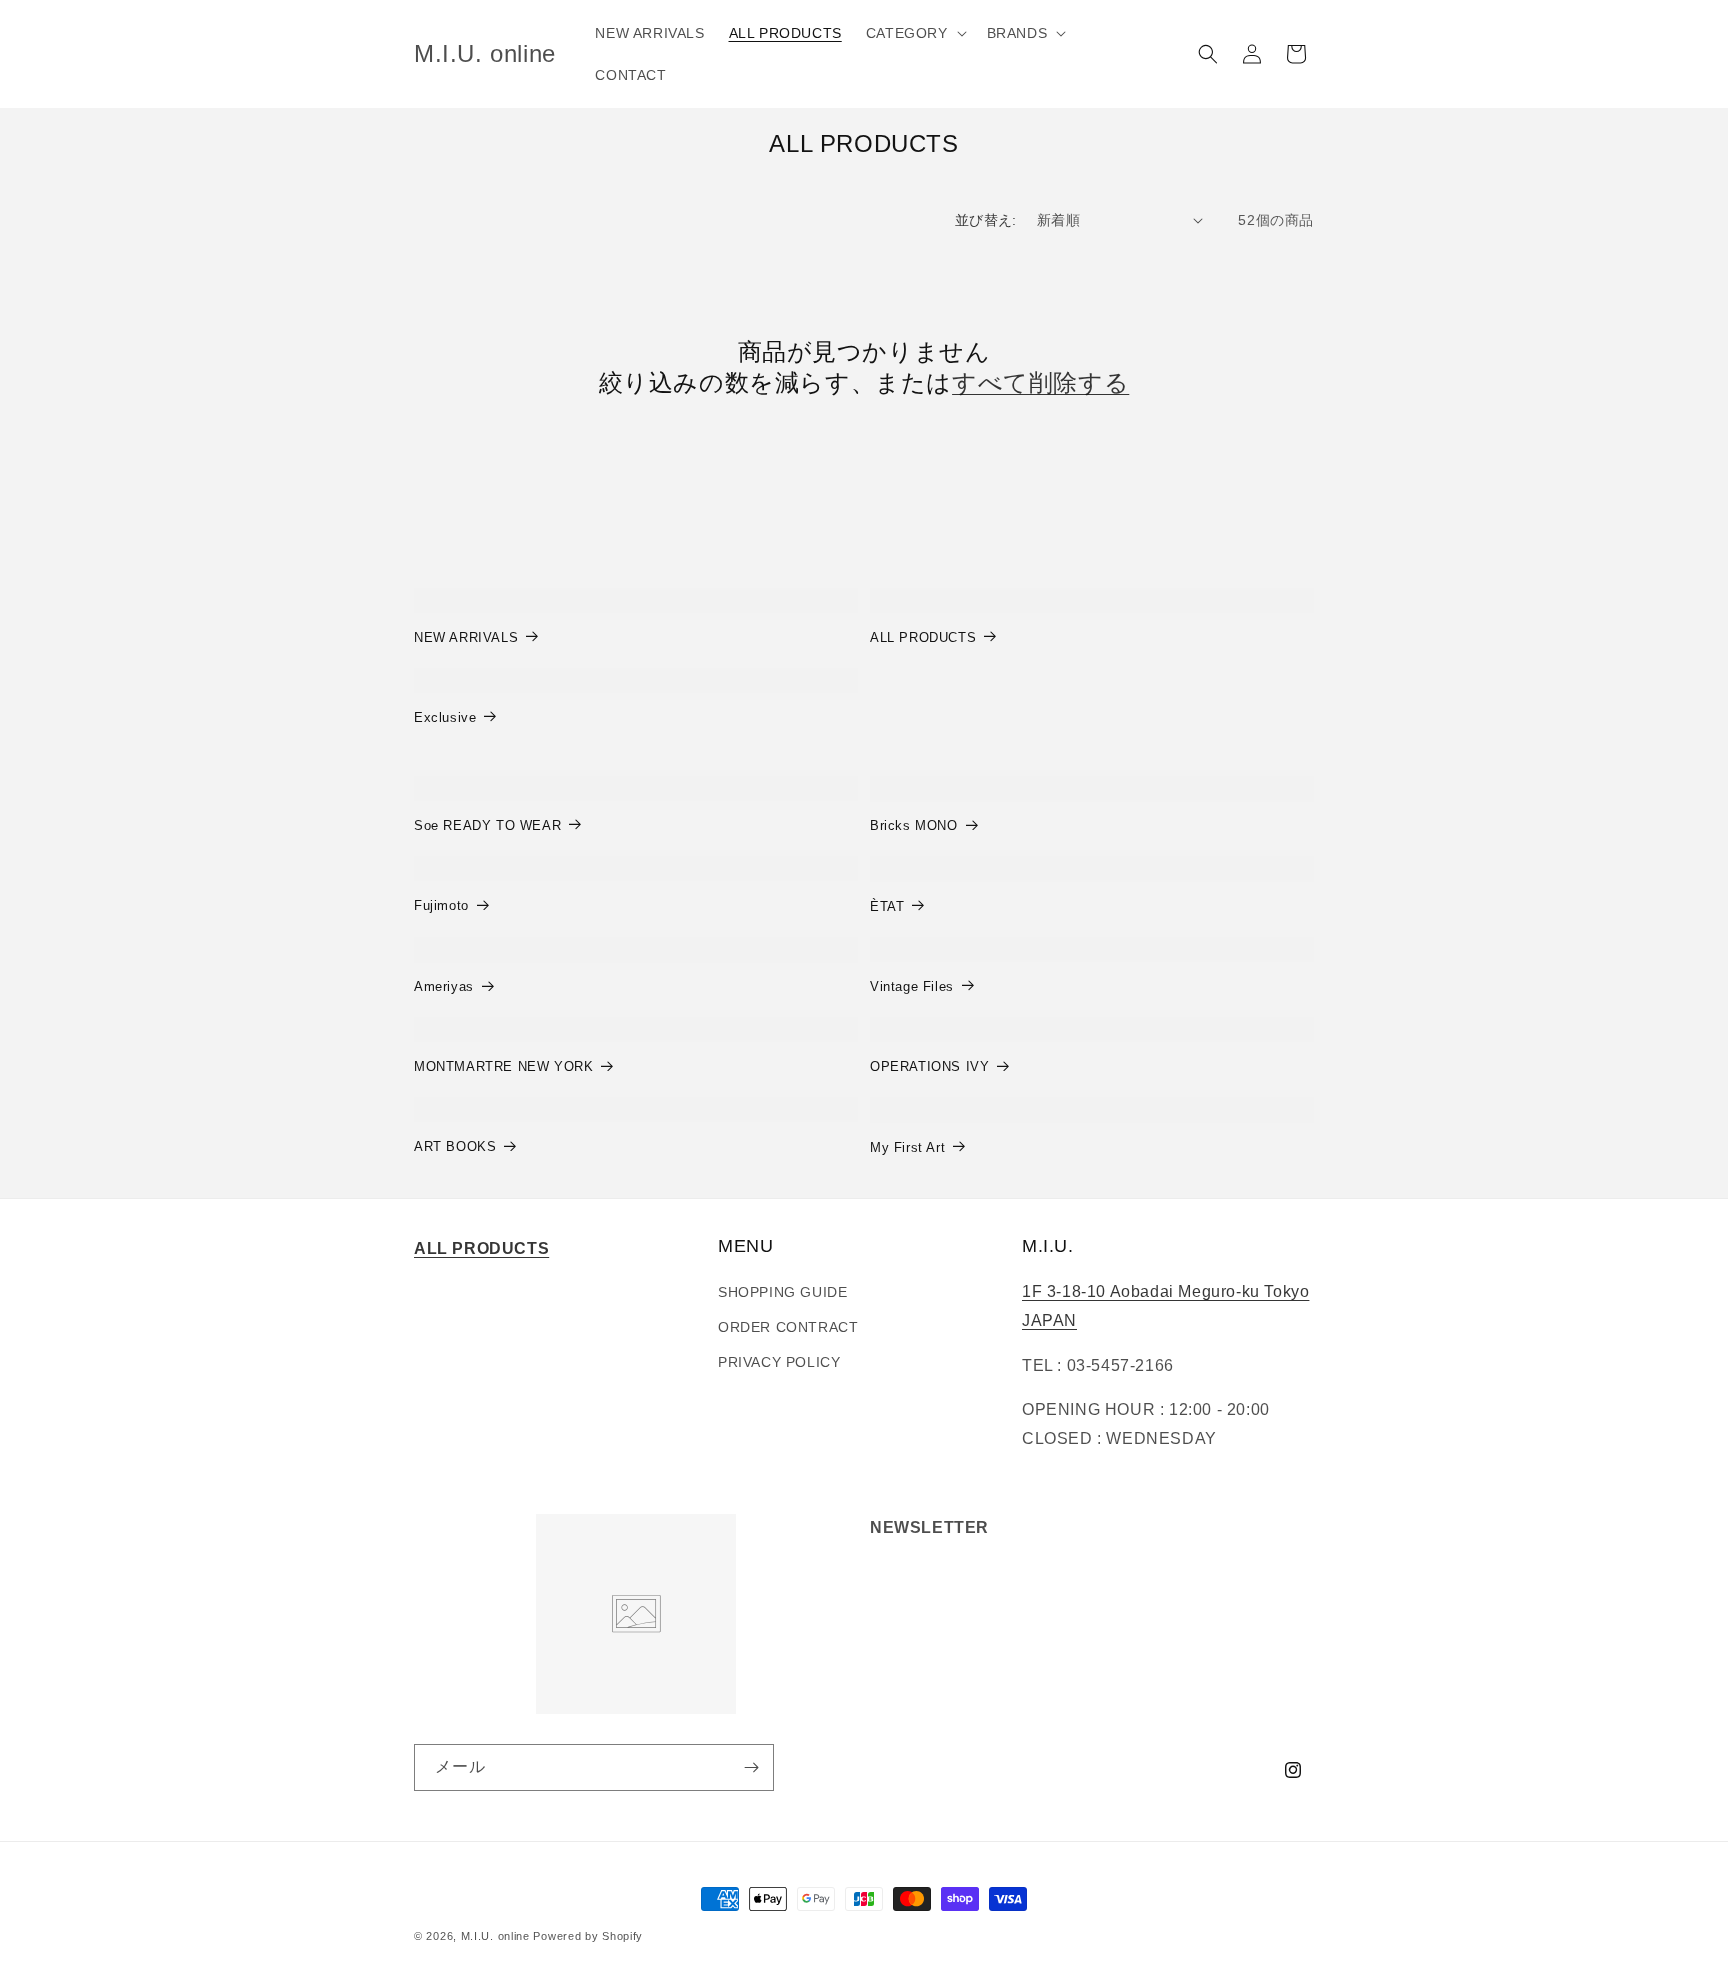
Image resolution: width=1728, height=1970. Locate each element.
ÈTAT (887, 906)
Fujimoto (441, 905)
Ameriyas (444, 986)
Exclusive (445, 717)
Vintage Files (912, 986)
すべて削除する (1040, 382)
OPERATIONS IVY (929, 1066)
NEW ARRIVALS (466, 637)
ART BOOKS (455, 1146)
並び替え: (986, 220)
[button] (914, 33)
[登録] (751, 1767)
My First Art (907, 1147)
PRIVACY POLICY (779, 1362)
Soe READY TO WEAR (487, 825)
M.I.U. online (495, 1936)
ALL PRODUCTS (923, 637)
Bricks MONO (914, 825)
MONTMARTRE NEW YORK (503, 1066)
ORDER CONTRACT (788, 1327)
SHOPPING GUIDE (782, 1292)
